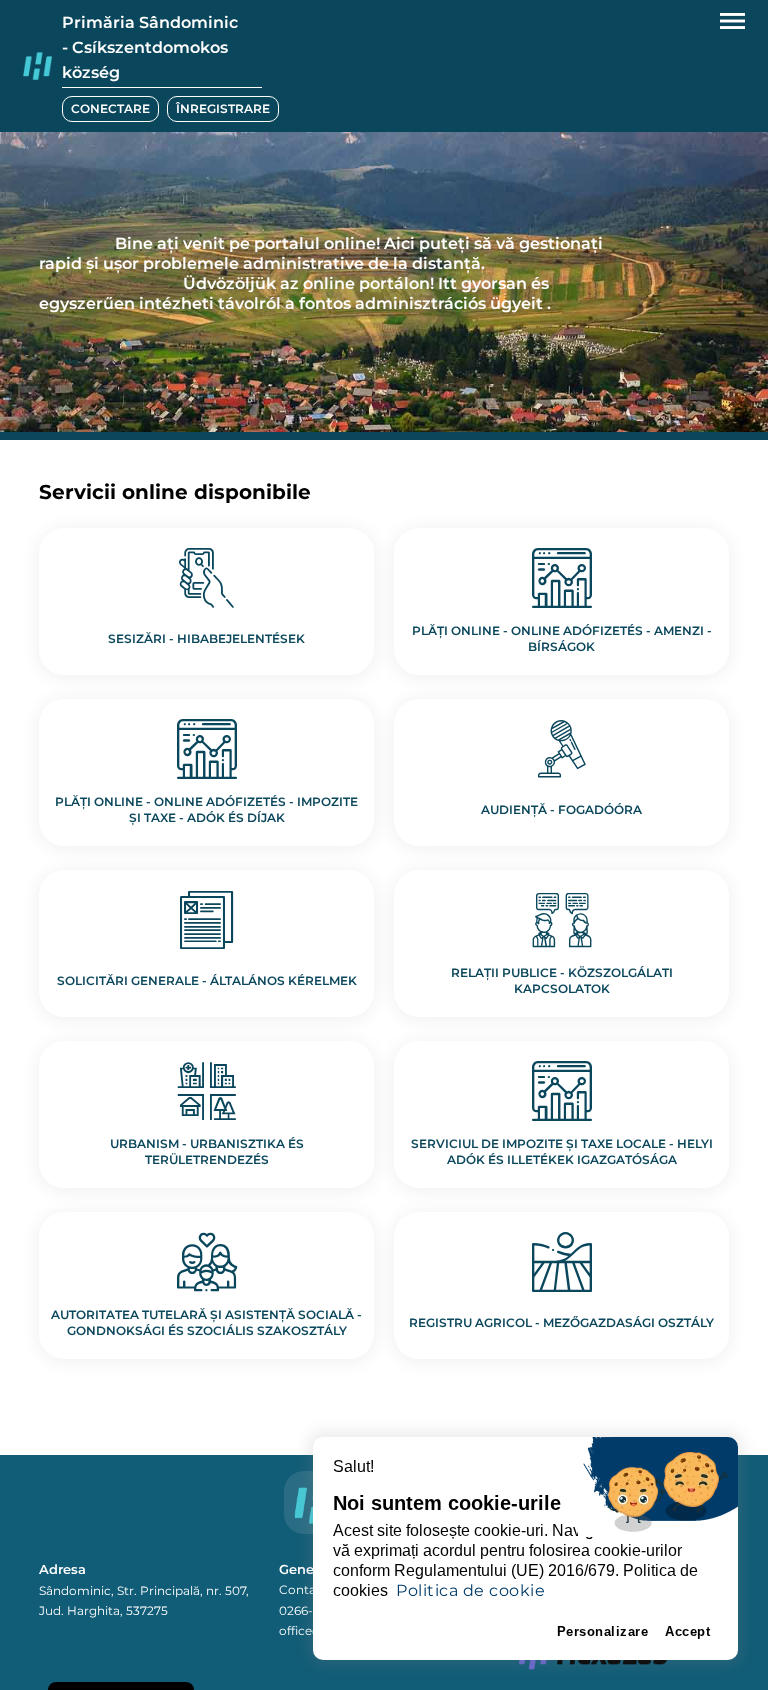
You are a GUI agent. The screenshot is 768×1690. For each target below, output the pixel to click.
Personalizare (603, 1631)
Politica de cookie (470, 1590)
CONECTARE (110, 108)
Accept (687, 1631)
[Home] (37, 66)
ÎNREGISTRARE (223, 108)
